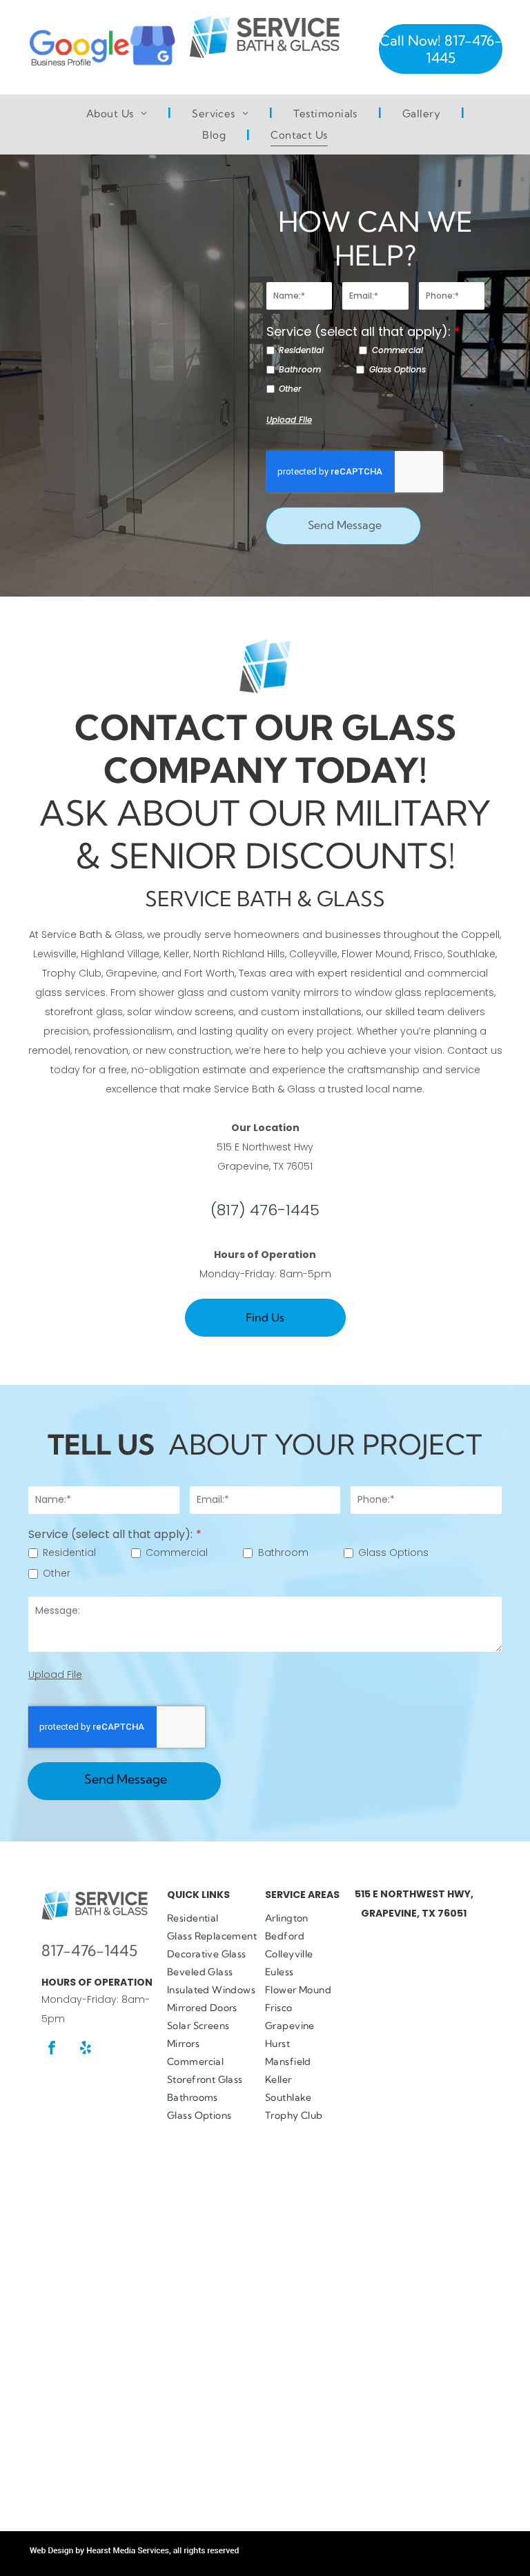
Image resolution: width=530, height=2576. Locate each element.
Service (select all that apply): (359, 331)
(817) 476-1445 (265, 1210)
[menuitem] (118, 114)
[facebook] (52, 2049)
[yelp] (86, 2049)
